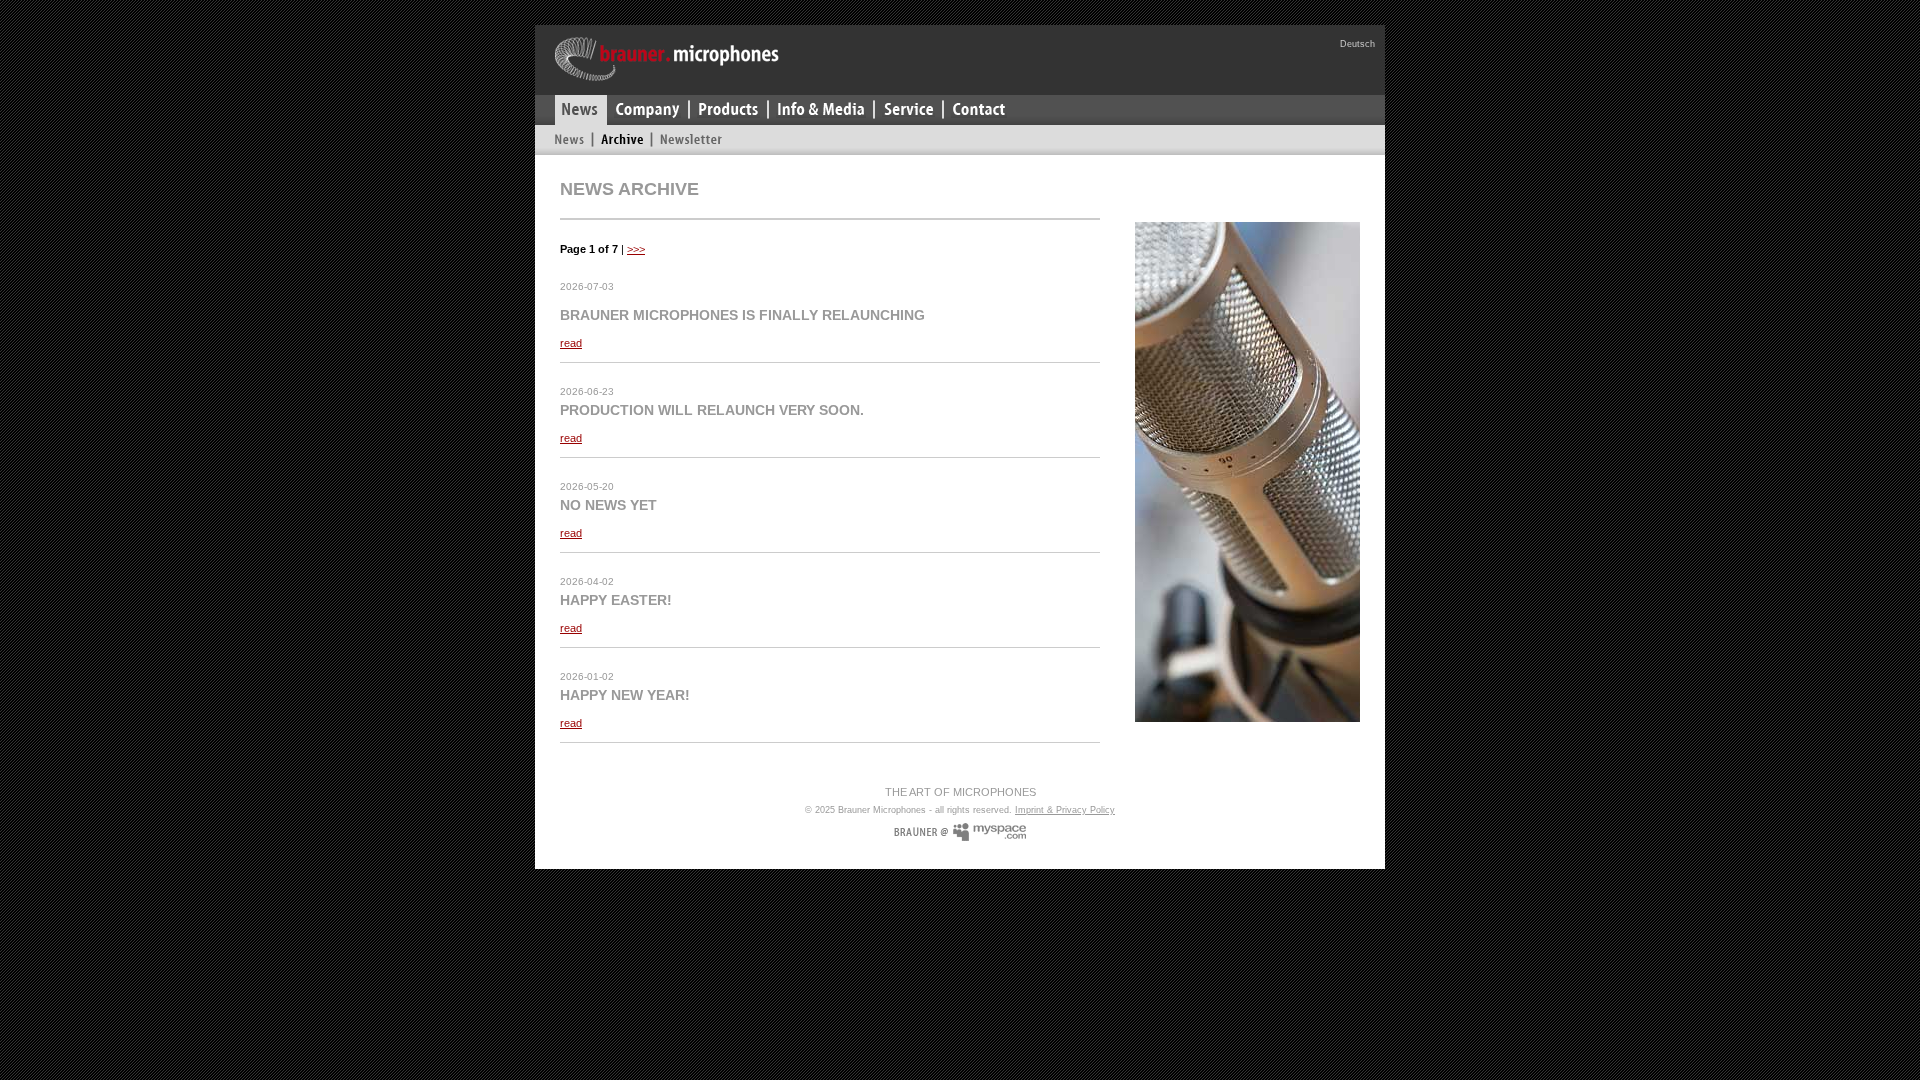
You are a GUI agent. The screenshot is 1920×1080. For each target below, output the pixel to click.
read (571, 343)
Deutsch (1357, 44)
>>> (636, 249)
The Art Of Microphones (960, 792)
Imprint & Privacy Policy (1065, 810)
